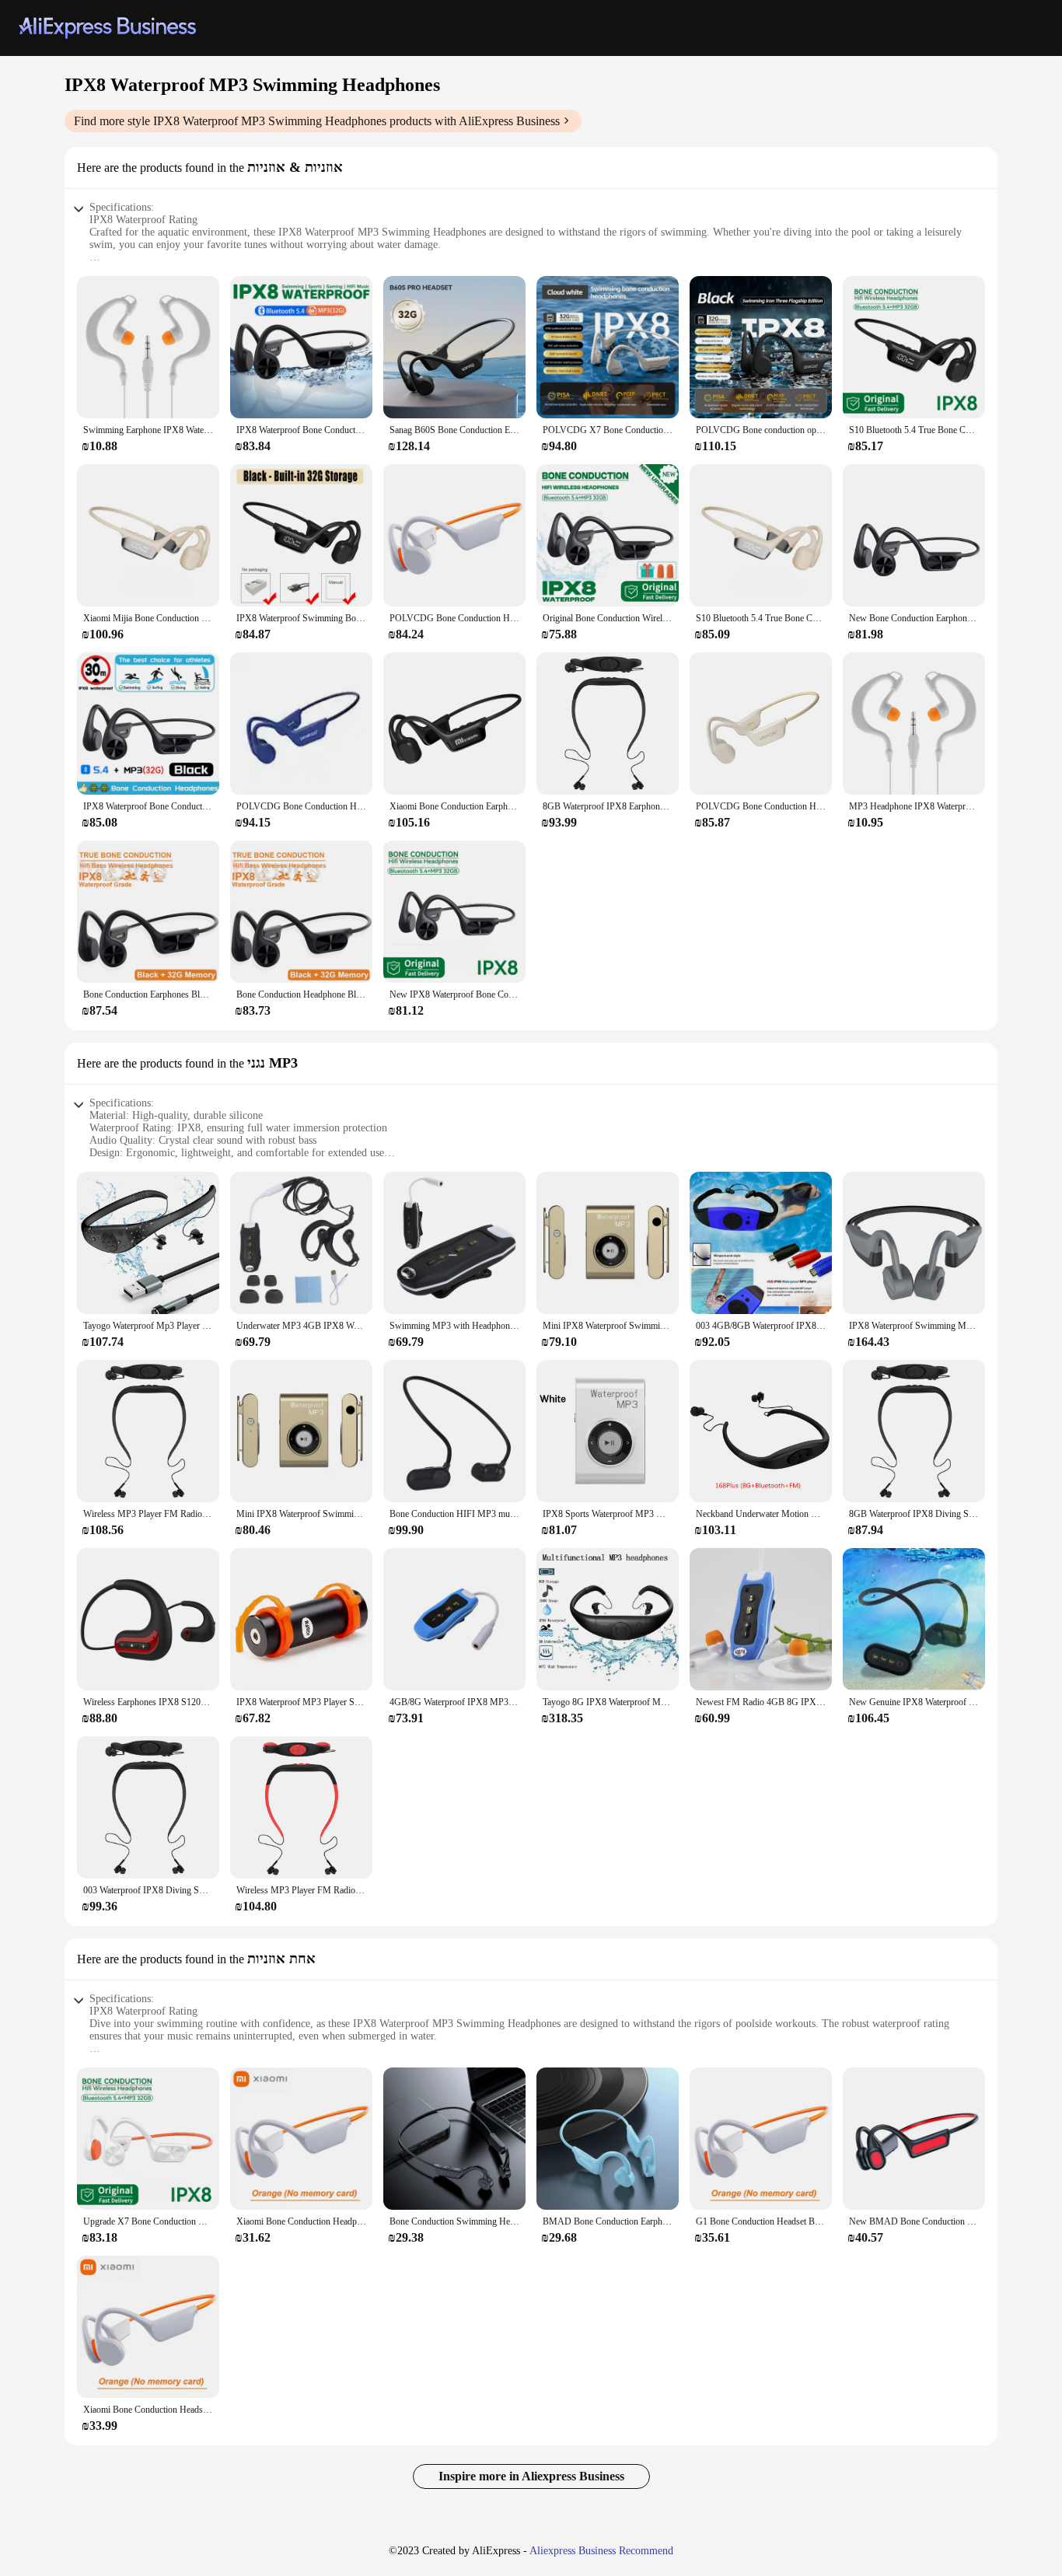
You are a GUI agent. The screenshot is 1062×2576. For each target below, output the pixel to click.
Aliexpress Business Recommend (601, 2551)
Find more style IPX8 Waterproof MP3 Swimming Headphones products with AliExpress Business (317, 121)
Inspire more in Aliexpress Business (531, 2476)
